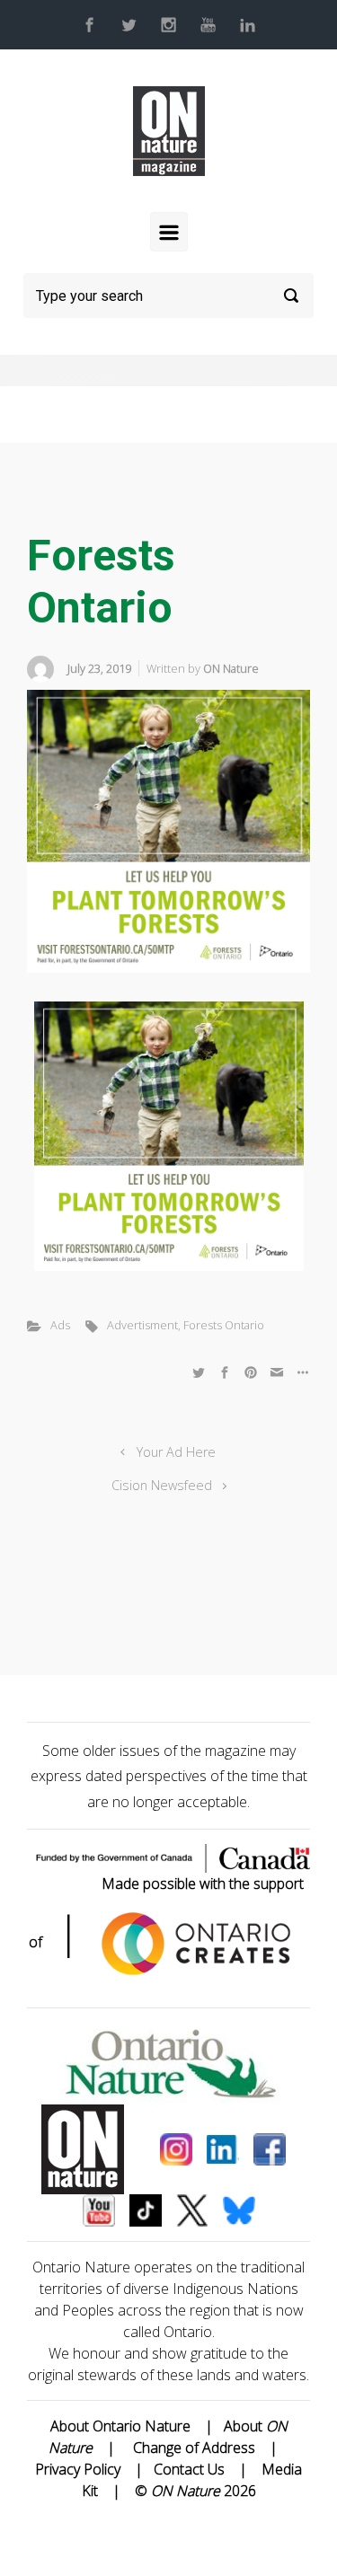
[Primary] (169, 232)
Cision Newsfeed (162, 1485)
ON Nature (231, 668)
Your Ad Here (176, 1452)
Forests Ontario (224, 1325)
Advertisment (142, 1325)
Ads (60, 1325)
